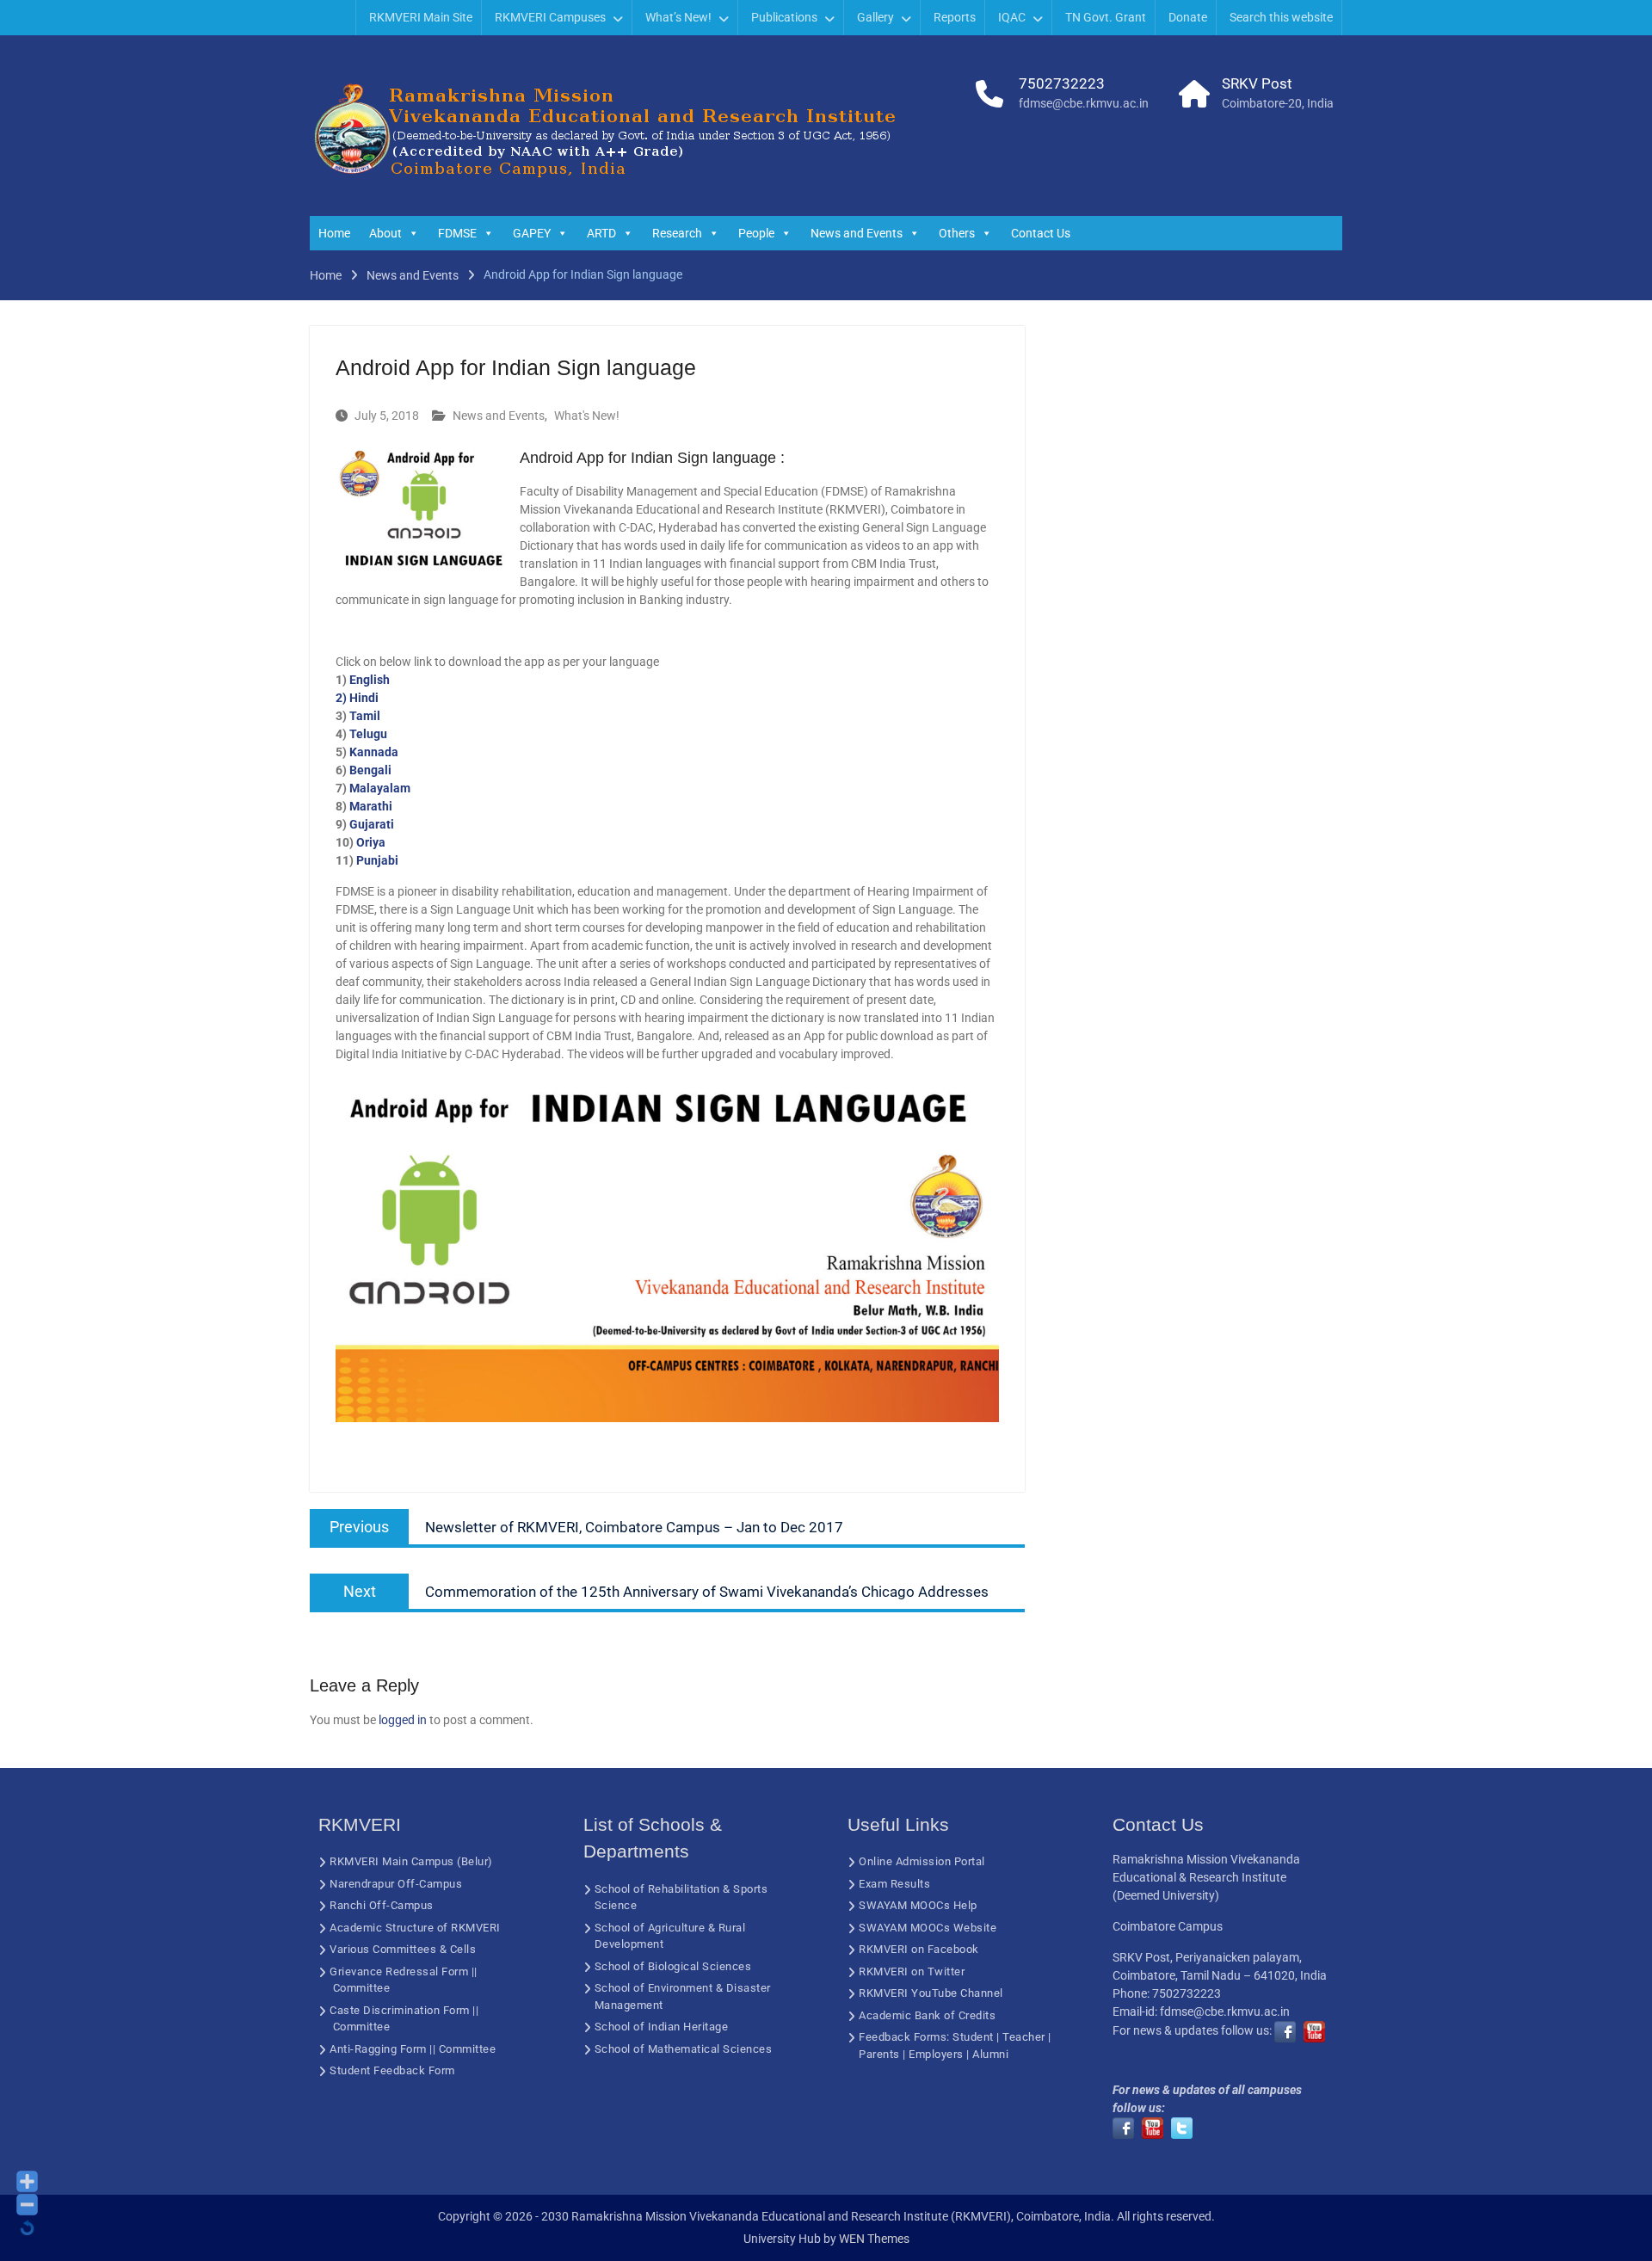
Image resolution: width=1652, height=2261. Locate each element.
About (385, 233)
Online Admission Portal (922, 1861)
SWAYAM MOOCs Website (928, 1928)
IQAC (1012, 17)
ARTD (601, 233)
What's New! (587, 416)
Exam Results (894, 1884)
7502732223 (1062, 83)
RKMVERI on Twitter (912, 1971)
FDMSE (457, 233)
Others (957, 233)
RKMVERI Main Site (421, 17)
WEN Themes (874, 2239)
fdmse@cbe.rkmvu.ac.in (1084, 103)
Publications (784, 17)
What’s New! (678, 17)
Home (334, 233)
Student (973, 2037)
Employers (936, 2054)
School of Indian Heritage (662, 2027)
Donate (1188, 17)
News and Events (857, 233)
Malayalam (380, 788)
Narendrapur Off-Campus (396, 1884)
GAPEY (532, 233)
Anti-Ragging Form (378, 2049)
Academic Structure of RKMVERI (415, 1928)
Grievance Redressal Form (399, 1971)
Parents (879, 2054)
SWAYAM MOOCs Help (918, 1905)
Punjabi (377, 860)
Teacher (1024, 2037)
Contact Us (1041, 233)
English (370, 680)
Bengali (370, 770)
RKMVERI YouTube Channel (931, 1993)
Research (677, 233)
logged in (403, 1720)
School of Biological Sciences (673, 1966)
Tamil (365, 716)
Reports (955, 17)
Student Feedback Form (392, 2070)
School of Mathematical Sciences (684, 2049)
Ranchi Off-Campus (382, 1905)
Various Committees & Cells (403, 1949)
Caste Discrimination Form (400, 2010)
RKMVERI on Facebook (919, 1949)
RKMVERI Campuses (550, 17)
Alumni (990, 2054)
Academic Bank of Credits (927, 2015)
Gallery (875, 17)
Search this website (1281, 17)
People (756, 233)
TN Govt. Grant (1106, 17)
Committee (362, 1988)
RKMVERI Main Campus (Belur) (411, 1861)
